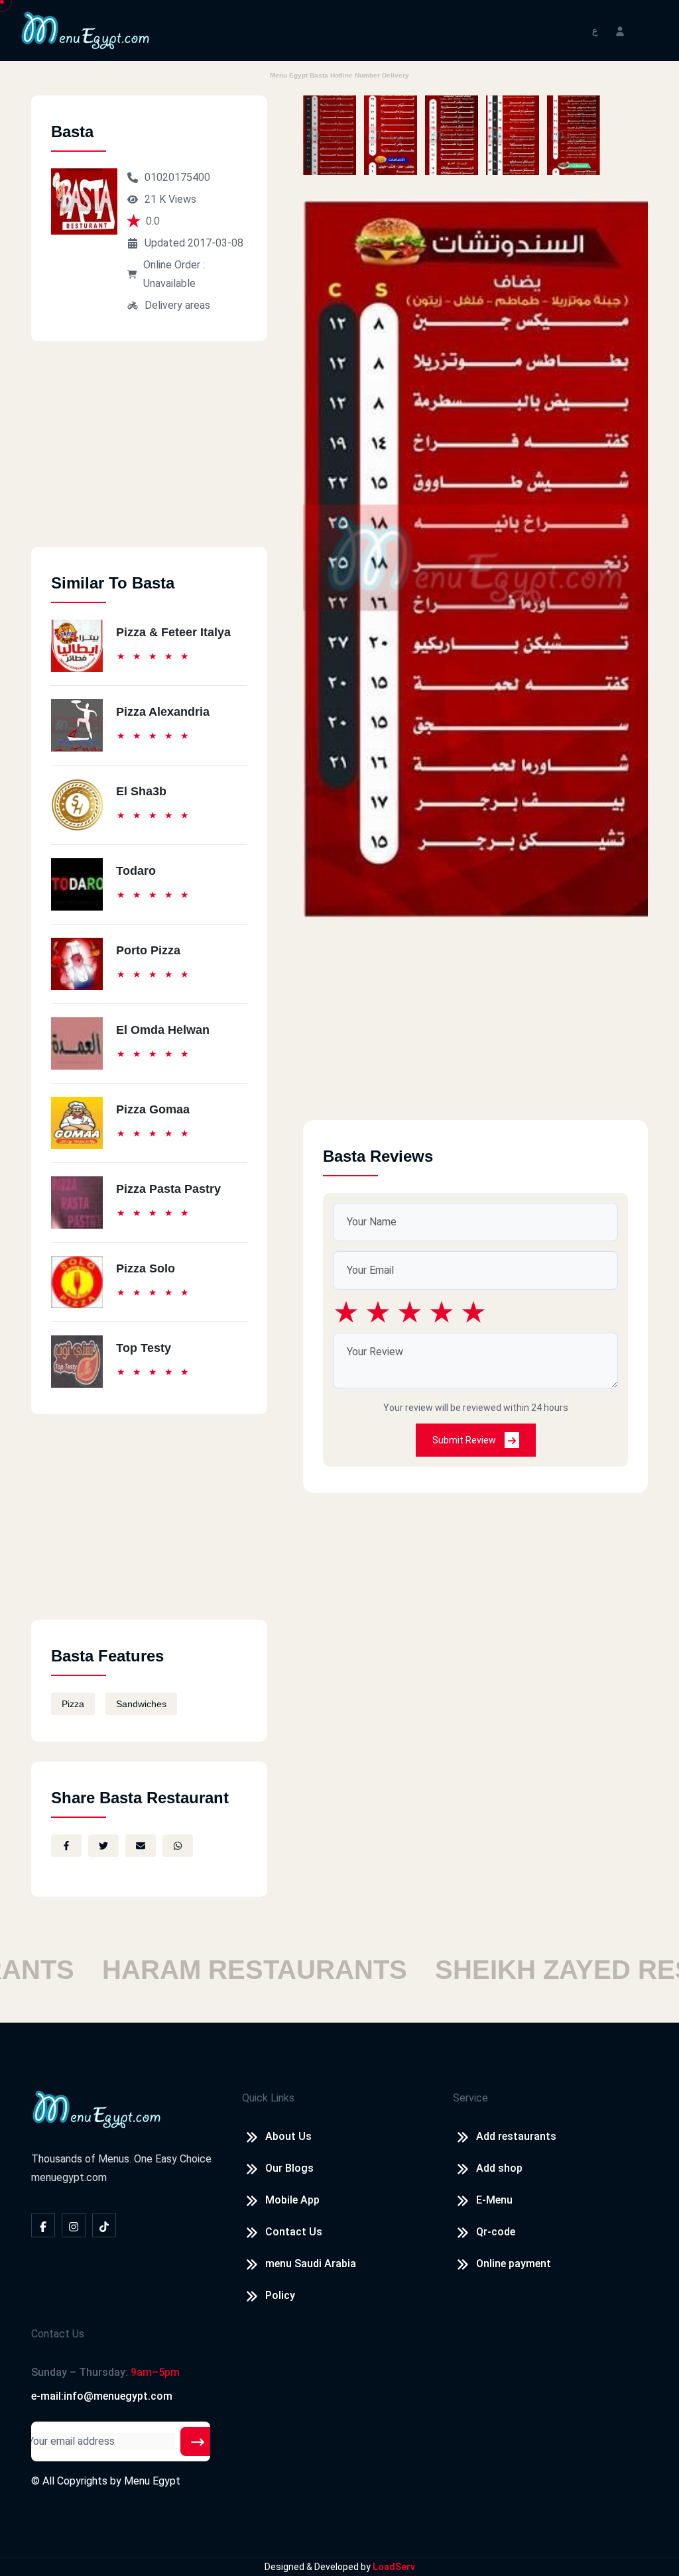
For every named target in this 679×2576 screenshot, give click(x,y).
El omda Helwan (163, 1030)
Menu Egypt (152, 2481)
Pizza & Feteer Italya (173, 632)
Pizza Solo (146, 1268)
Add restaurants (516, 2136)
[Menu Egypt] (86, 29)
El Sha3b (141, 791)
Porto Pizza (148, 950)
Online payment (514, 2264)
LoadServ (394, 2567)
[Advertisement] (149, 454)
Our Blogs (289, 2168)
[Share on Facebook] (66, 1846)
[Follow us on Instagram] (74, 2225)
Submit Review (465, 1440)
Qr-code (496, 2232)
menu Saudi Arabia (311, 2264)
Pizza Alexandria (163, 712)
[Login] (620, 30)
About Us (288, 2136)
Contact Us (294, 2232)
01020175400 (177, 177)
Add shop (499, 2168)
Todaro (136, 871)
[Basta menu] (330, 135)
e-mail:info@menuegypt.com (102, 2396)
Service (470, 2098)
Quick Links (268, 2098)
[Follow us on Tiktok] (104, 2225)
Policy (280, 2295)
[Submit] (198, 2441)
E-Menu (494, 2200)
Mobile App (292, 2200)
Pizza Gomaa (153, 1109)
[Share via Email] (141, 1846)
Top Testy (144, 1348)
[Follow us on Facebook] (43, 2225)
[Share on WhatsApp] (178, 1846)
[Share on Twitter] (103, 1846)
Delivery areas (177, 305)
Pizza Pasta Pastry (168, 1189)
